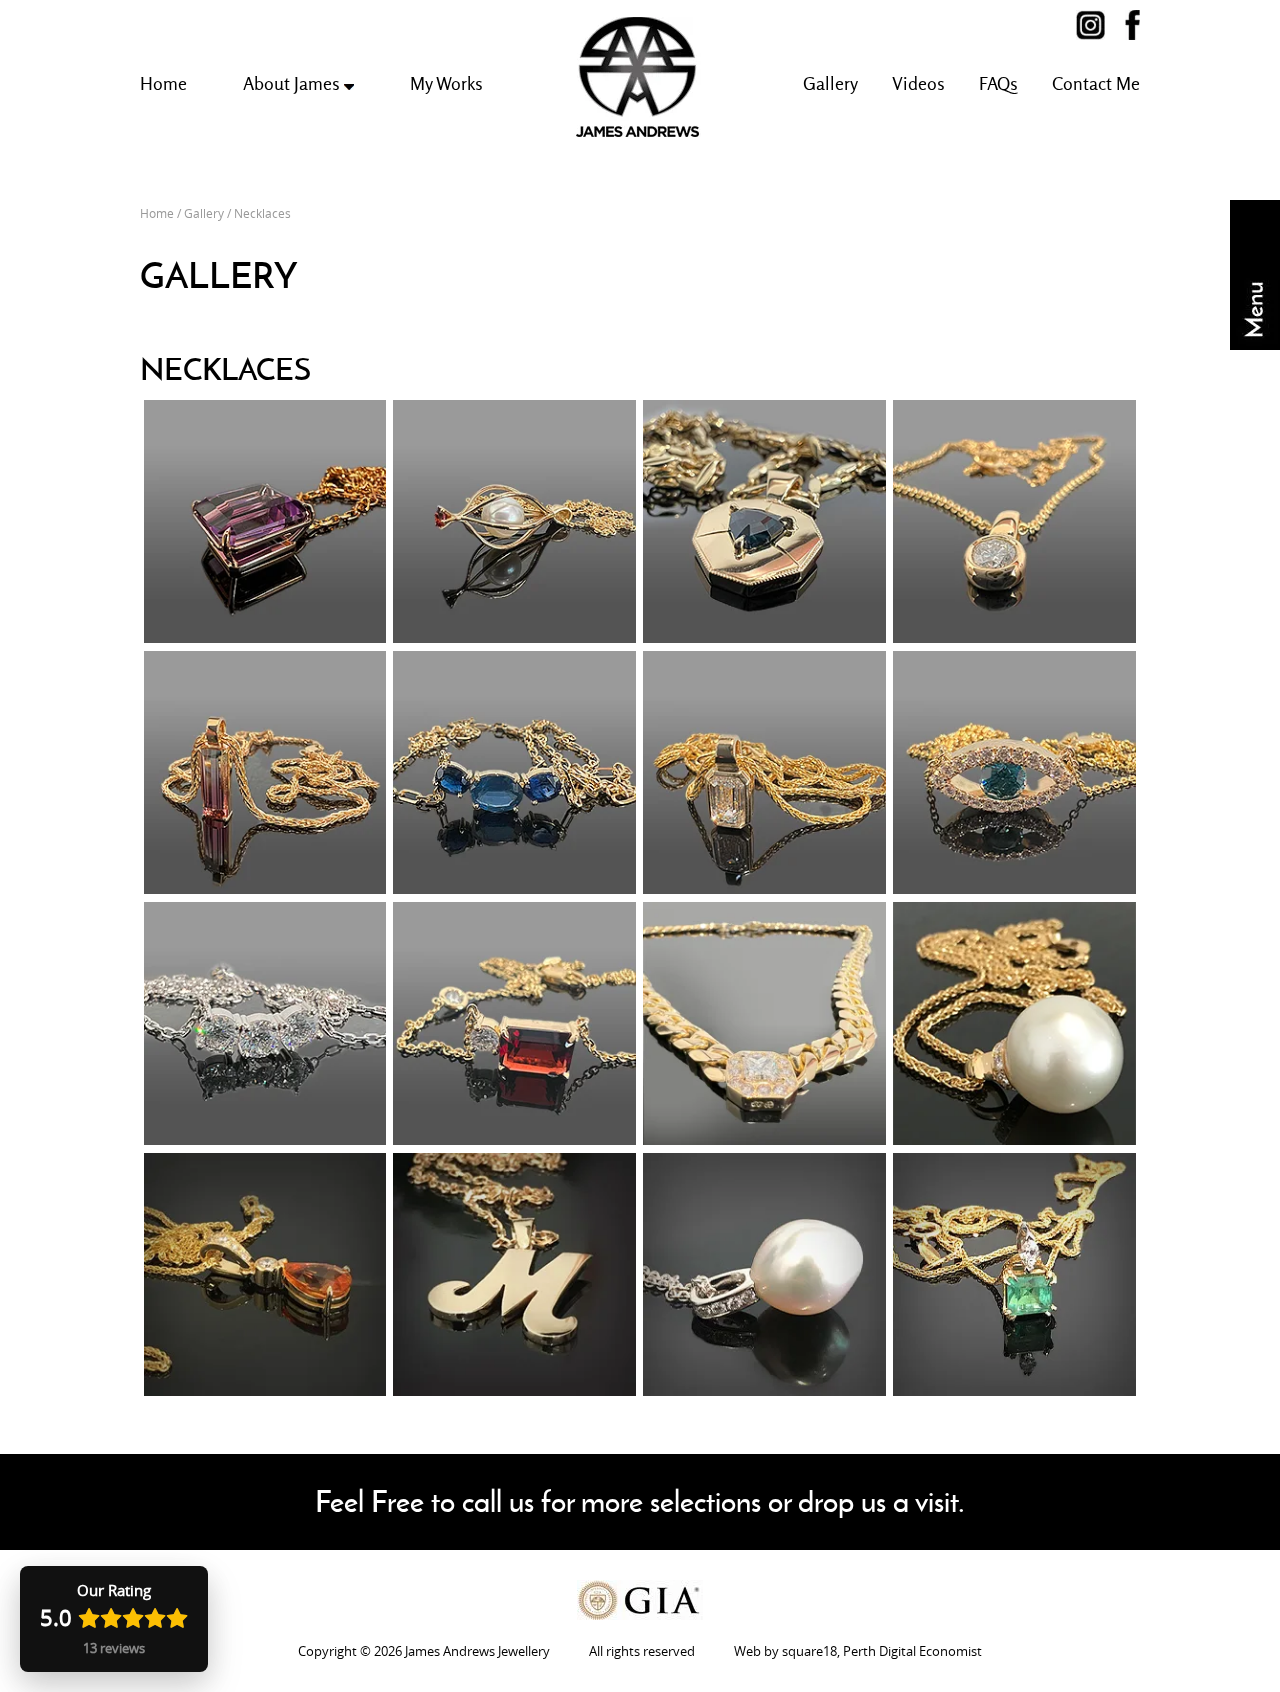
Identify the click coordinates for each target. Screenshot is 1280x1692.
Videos (918, 83)
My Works (446, 83)
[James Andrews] (1100, 25)
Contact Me (1096, 83)
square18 (809, 1651)
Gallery (830, 83)
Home (163, 83)
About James (293, 83)
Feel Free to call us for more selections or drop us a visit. (640, 1501)
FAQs (998, 83)
